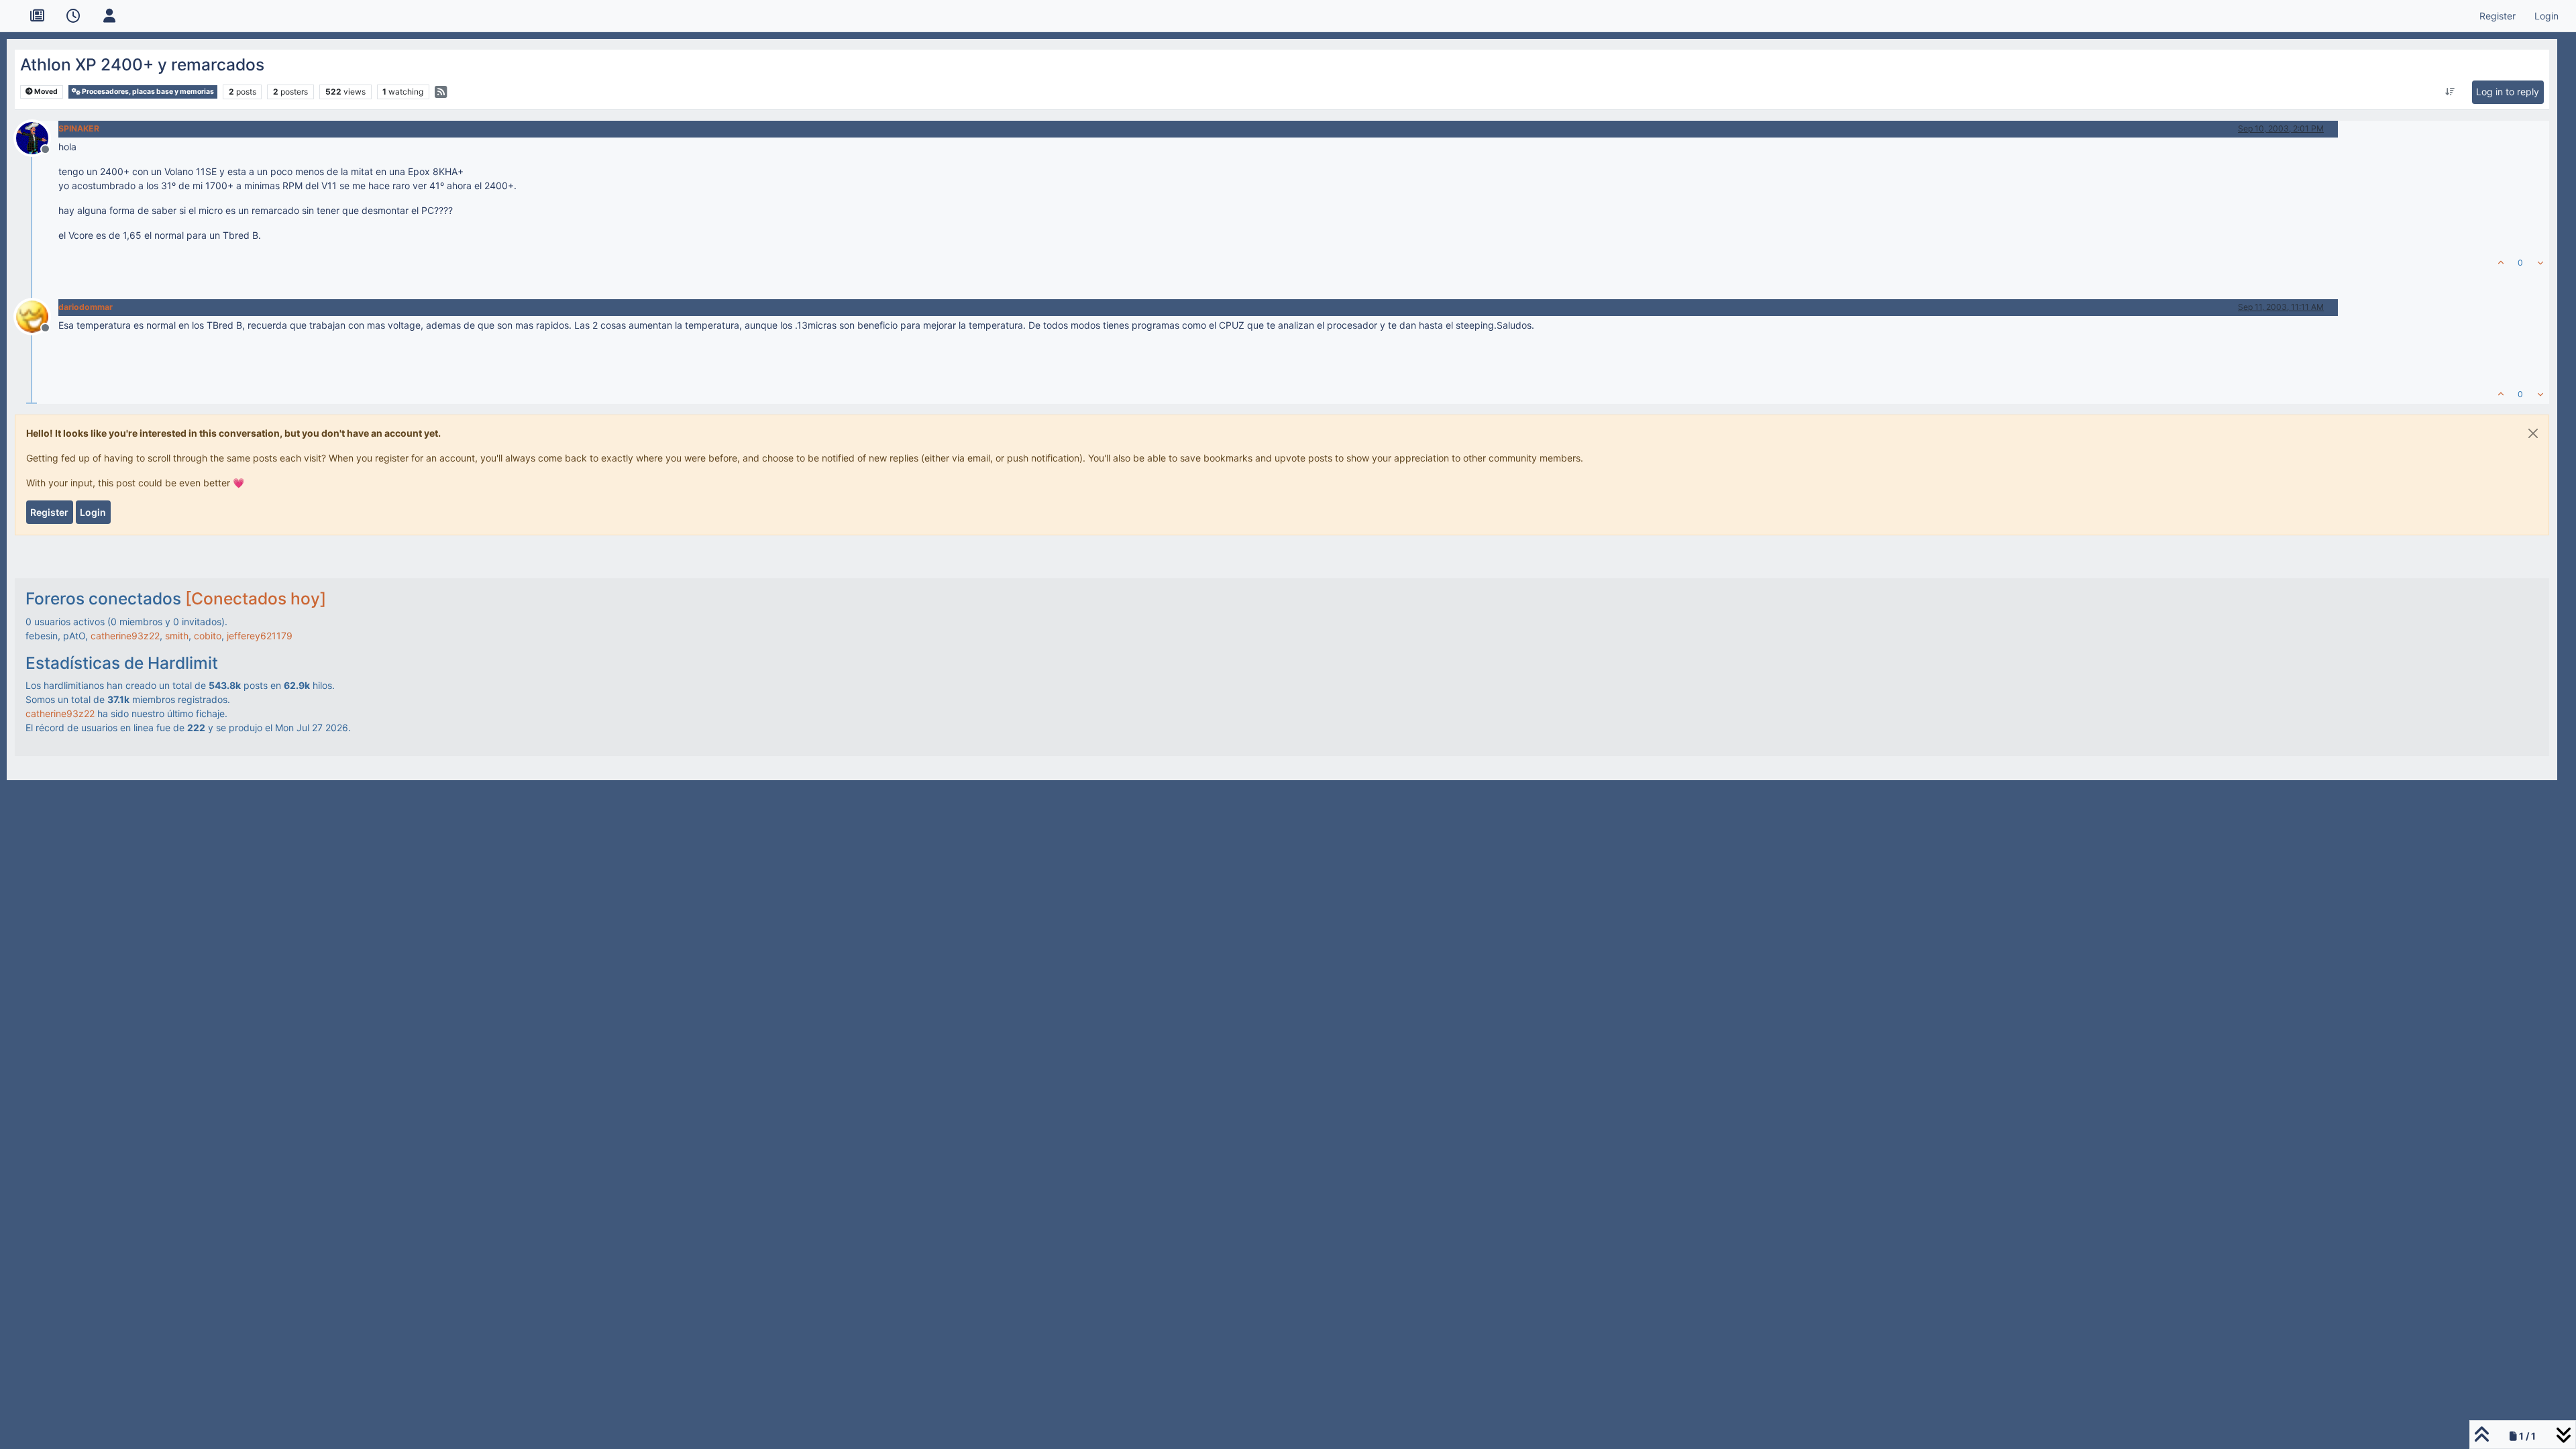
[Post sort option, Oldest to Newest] (2450, 92)
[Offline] (37, 137)
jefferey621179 (260, 636)
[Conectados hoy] (256, 598)
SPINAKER (79, 128)
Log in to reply (2508, 92)
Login (93, 512)
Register (49, 512)
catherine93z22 (125, 636)
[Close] (2533, 433)
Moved (45, 92)
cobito (208, 636)
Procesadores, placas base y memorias (147, 92)
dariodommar (86, 307)
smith (177, 636)
